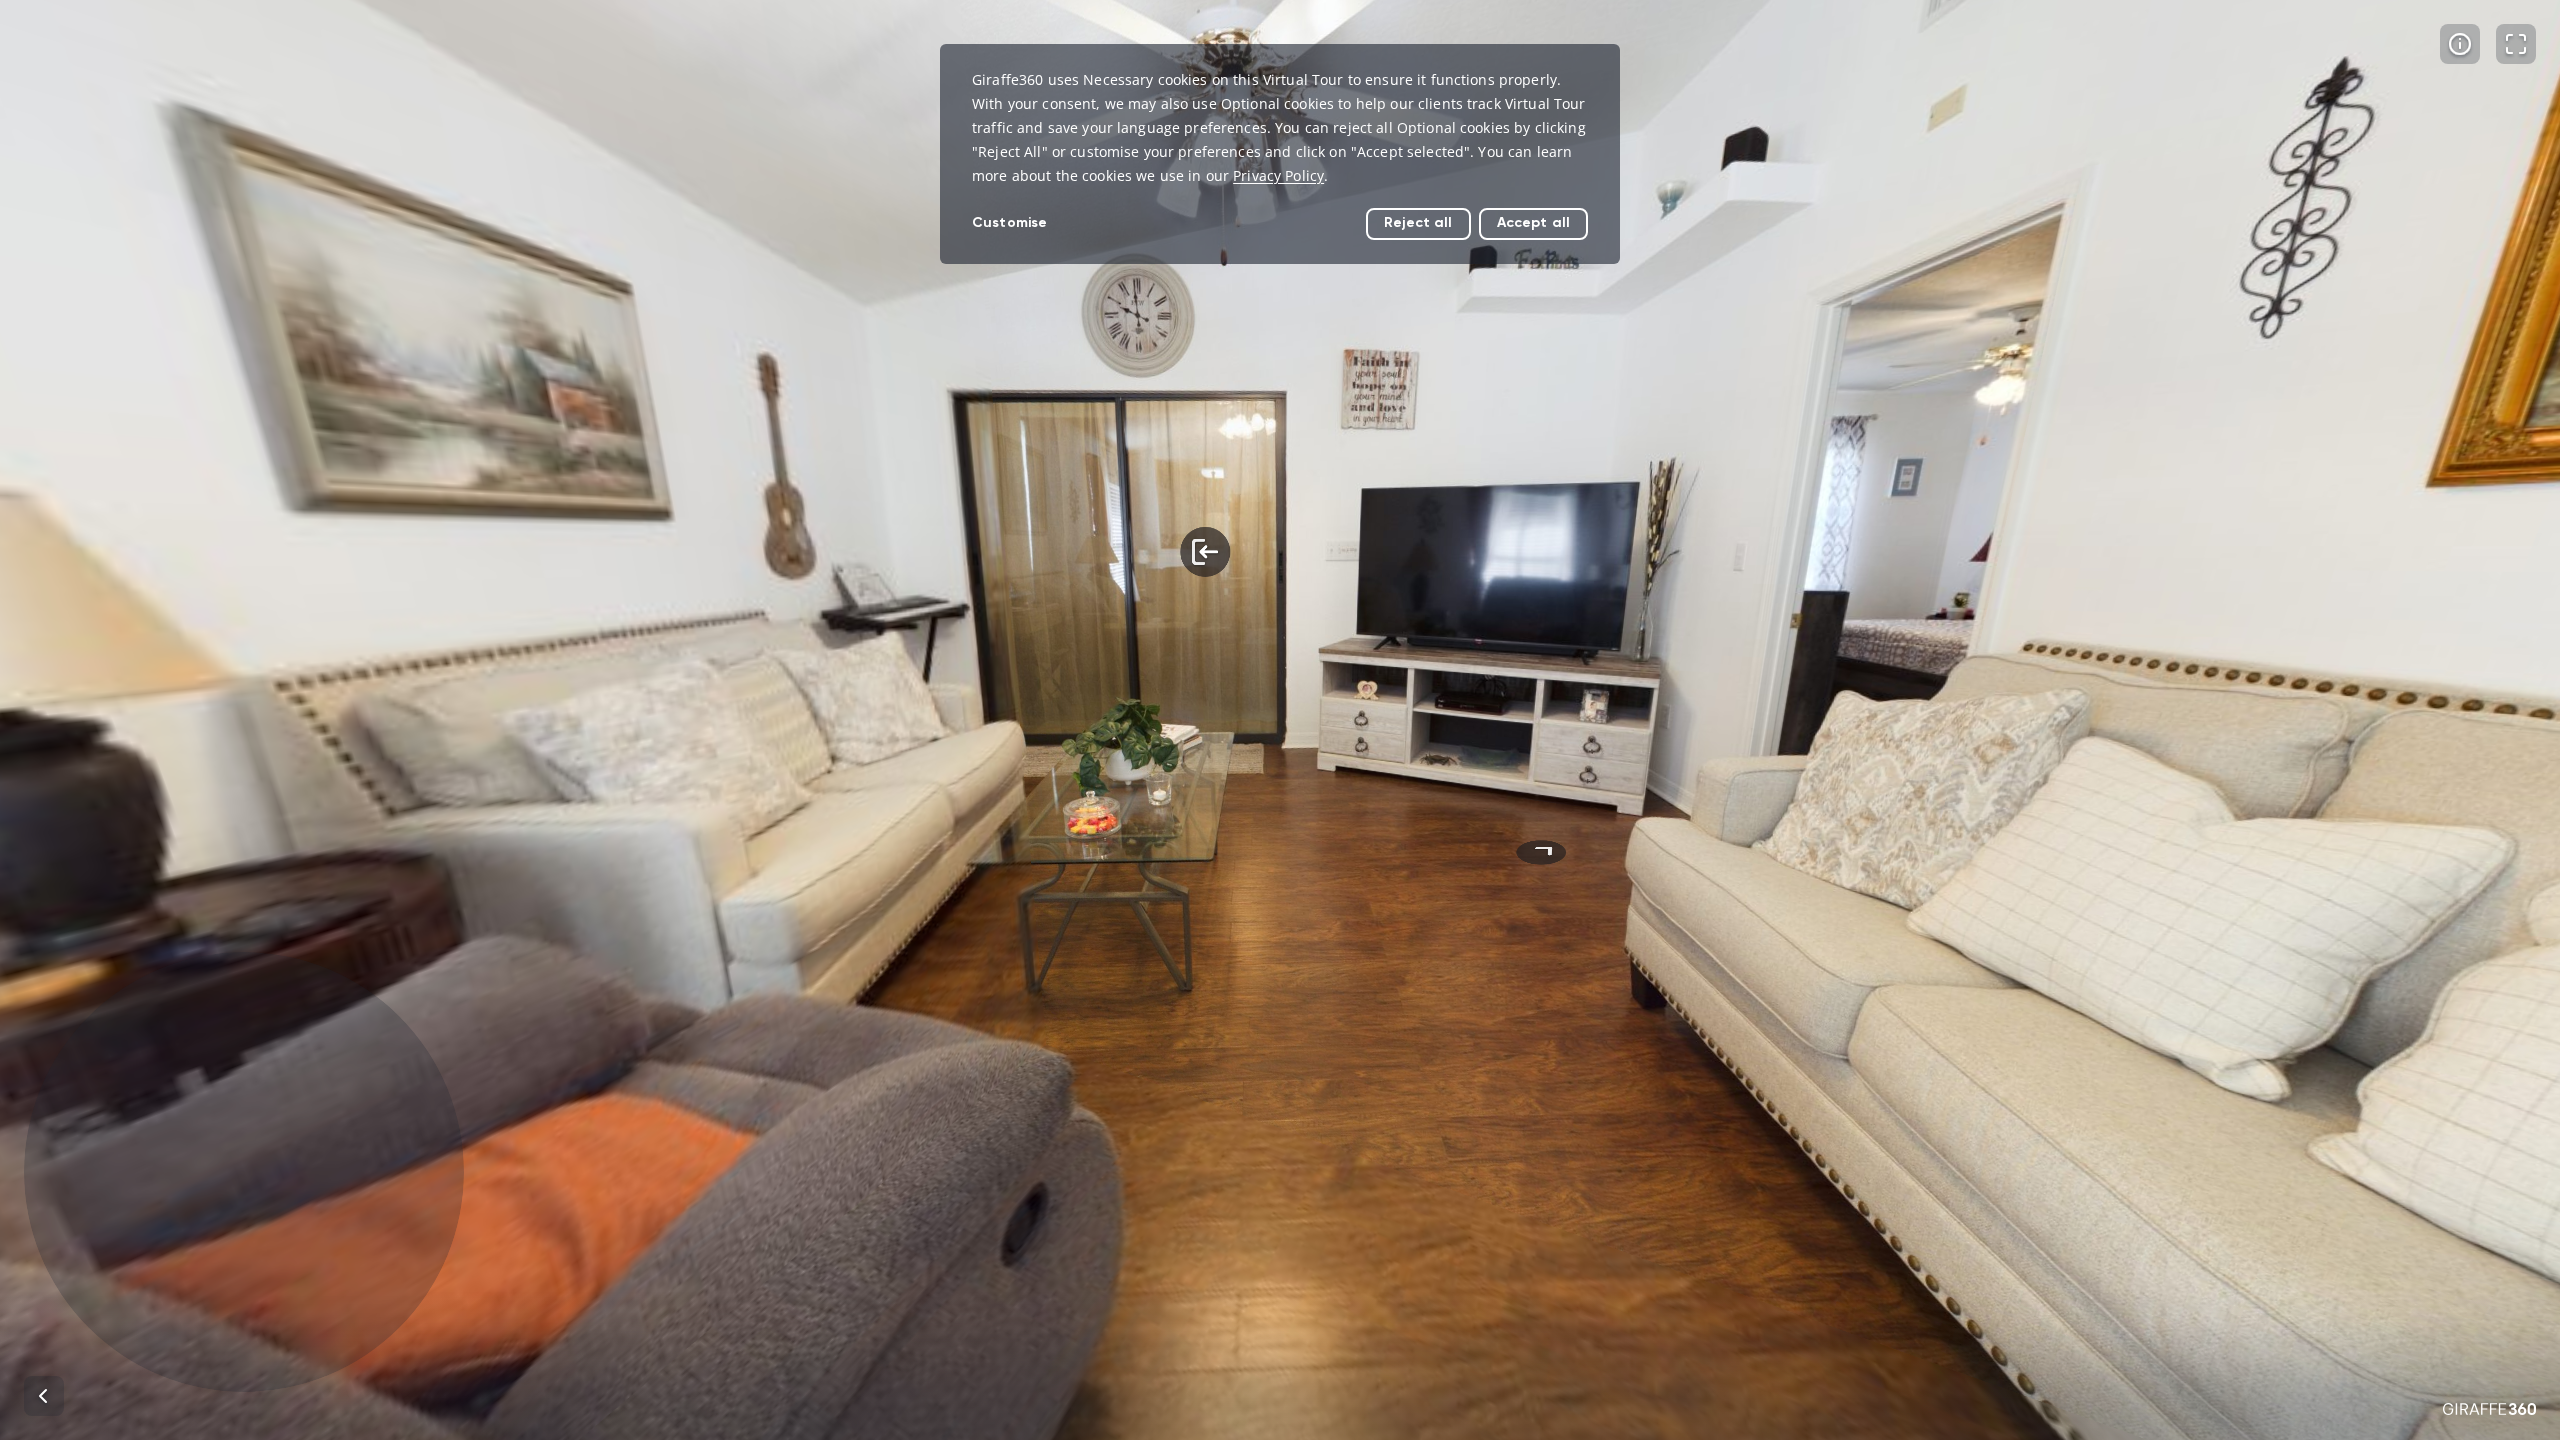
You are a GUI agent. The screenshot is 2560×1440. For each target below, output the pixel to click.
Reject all (1418, 222)
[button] (244, 1172)
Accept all (1533, 222)
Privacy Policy (1278, 175)
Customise (1009, 222)
